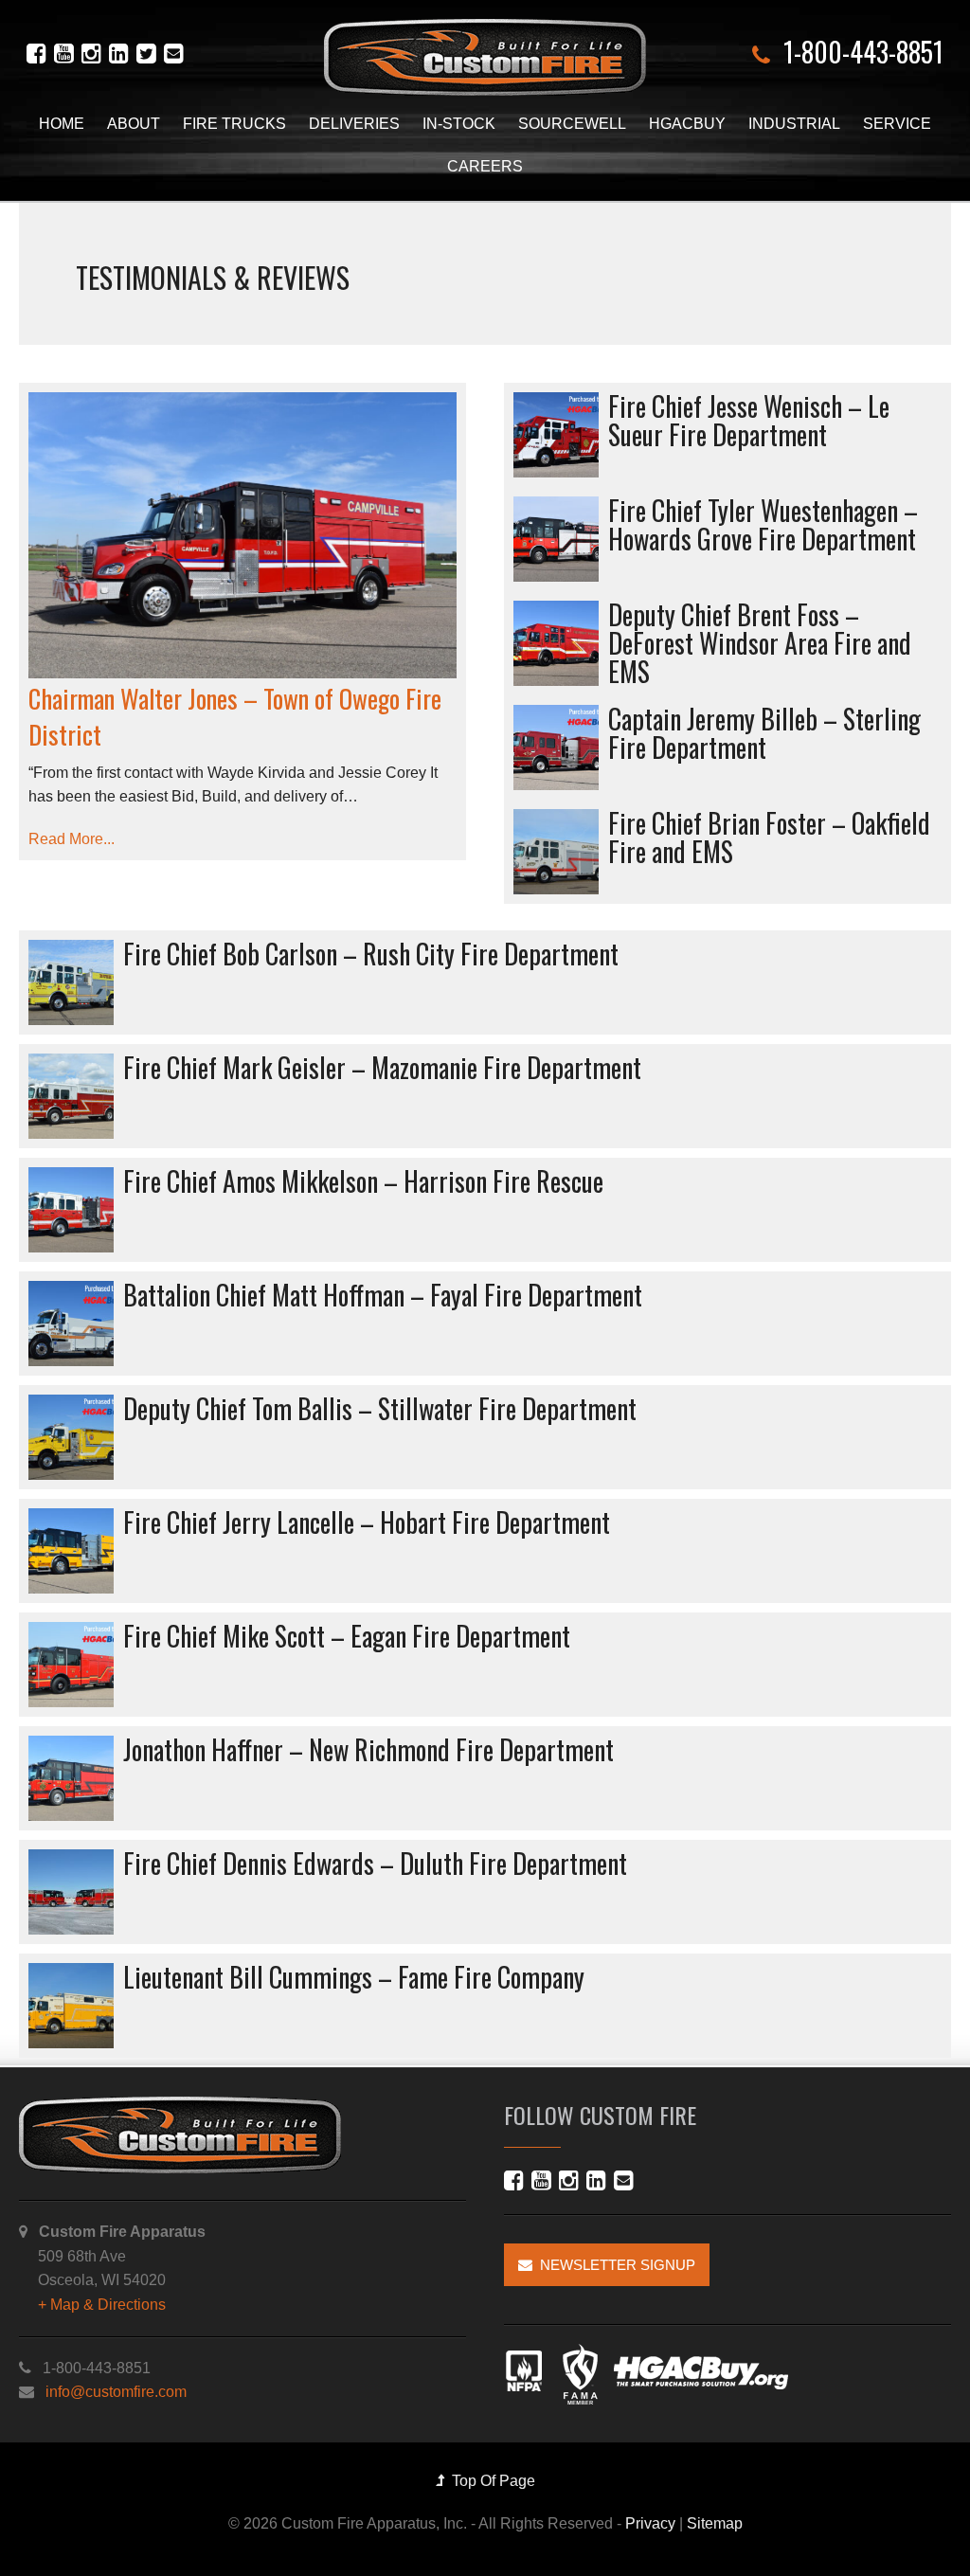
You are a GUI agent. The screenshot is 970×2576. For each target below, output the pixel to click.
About (134, 124)
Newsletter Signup (614, 2265)
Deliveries (354, 124)
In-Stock (459, 124)
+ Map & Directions (102, 2305)
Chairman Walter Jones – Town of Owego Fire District (235, 716)
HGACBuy (687, 124)
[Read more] (242, 535)
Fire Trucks (234, 124)
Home (62, 124)
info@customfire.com (116, 2392)
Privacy (650, 2523)
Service (897, 124)
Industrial (794, 124)
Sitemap (715, 2523)
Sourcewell (572, 124)
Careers (485, 166)
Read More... (72, 839)
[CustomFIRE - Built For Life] (485, 57)
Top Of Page (490, 2481)
